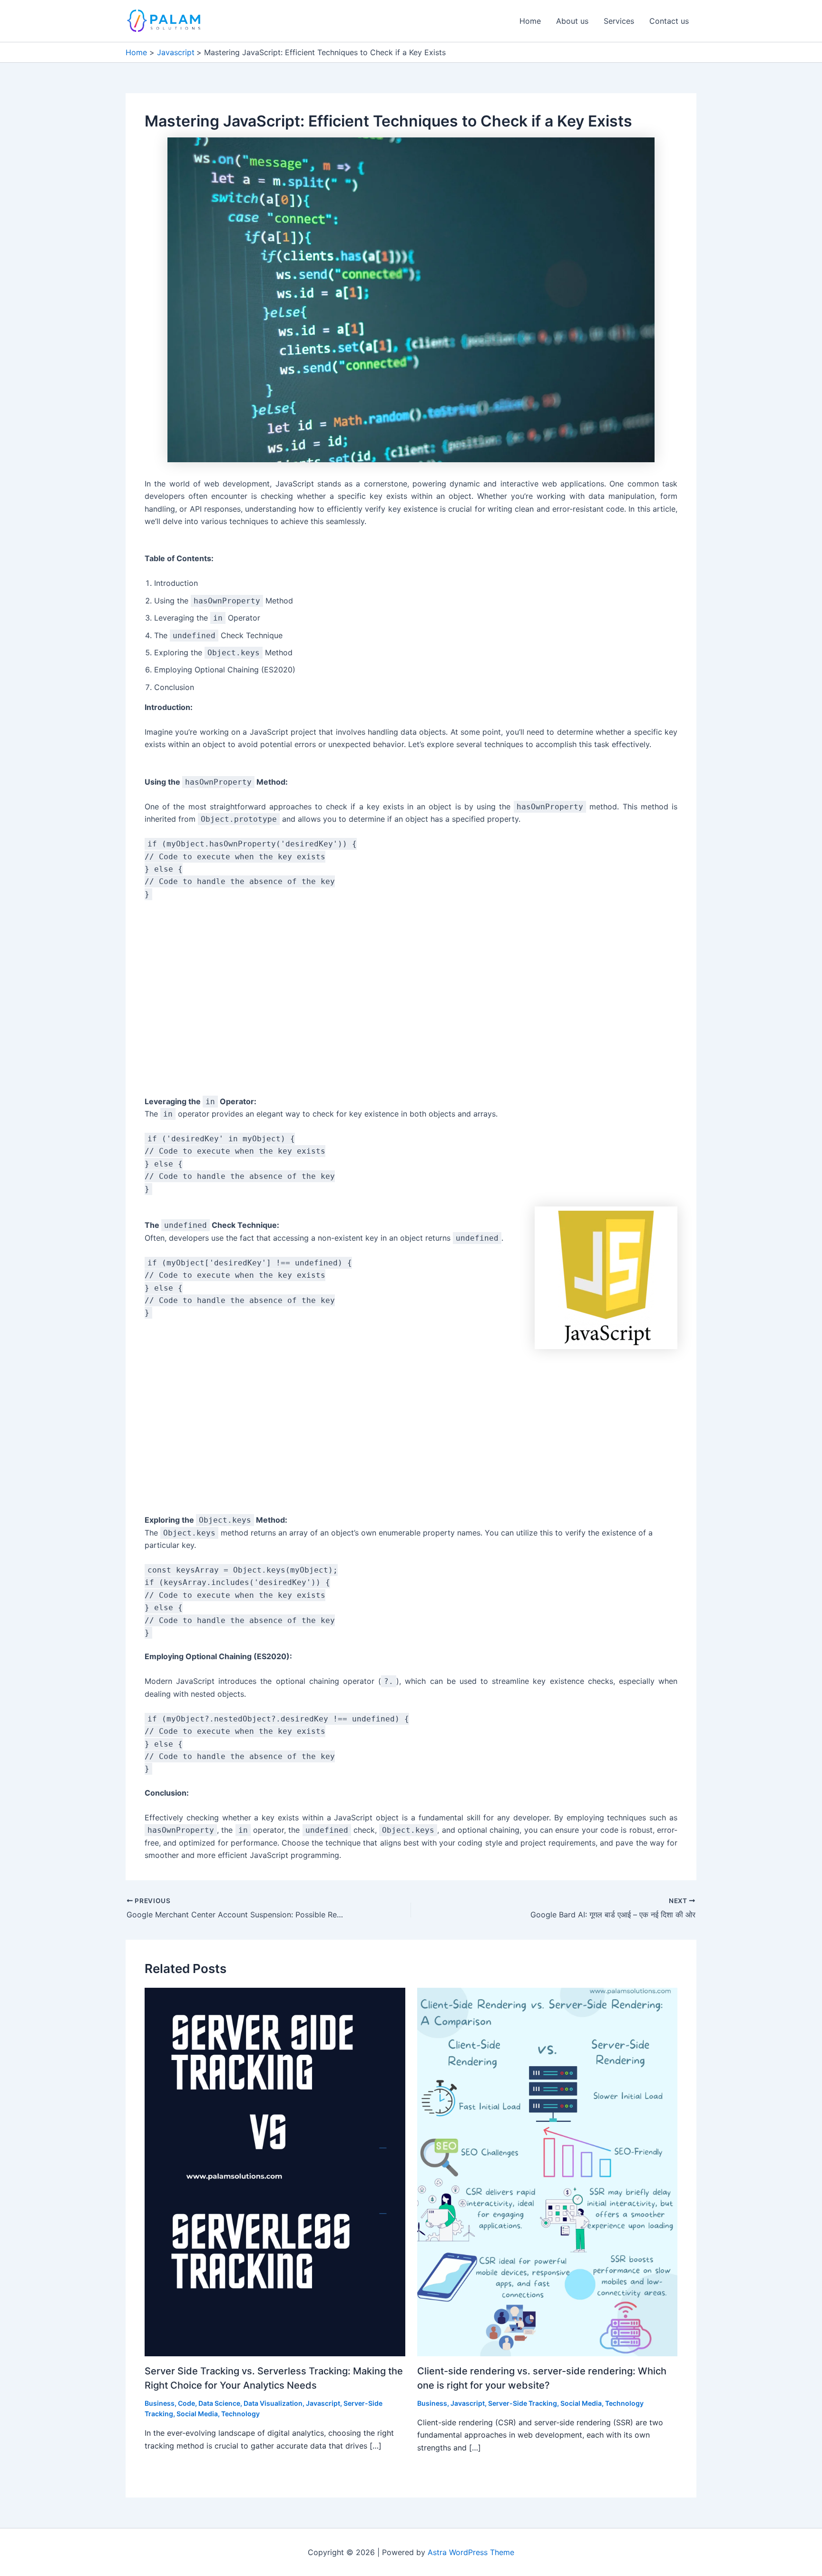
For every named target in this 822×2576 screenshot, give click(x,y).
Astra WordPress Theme (471, 2552)
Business (160, 2403)
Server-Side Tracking (523, 2403)
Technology (240, 2414)
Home (530, 21)
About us (572, 21)
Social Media (197, 2414)
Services (619, 21)
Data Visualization (273, 2403)
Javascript (323, 2403)
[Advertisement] (411, 1003)
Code (186, 2403)
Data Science (219, 2403)
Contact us (669, 21)
